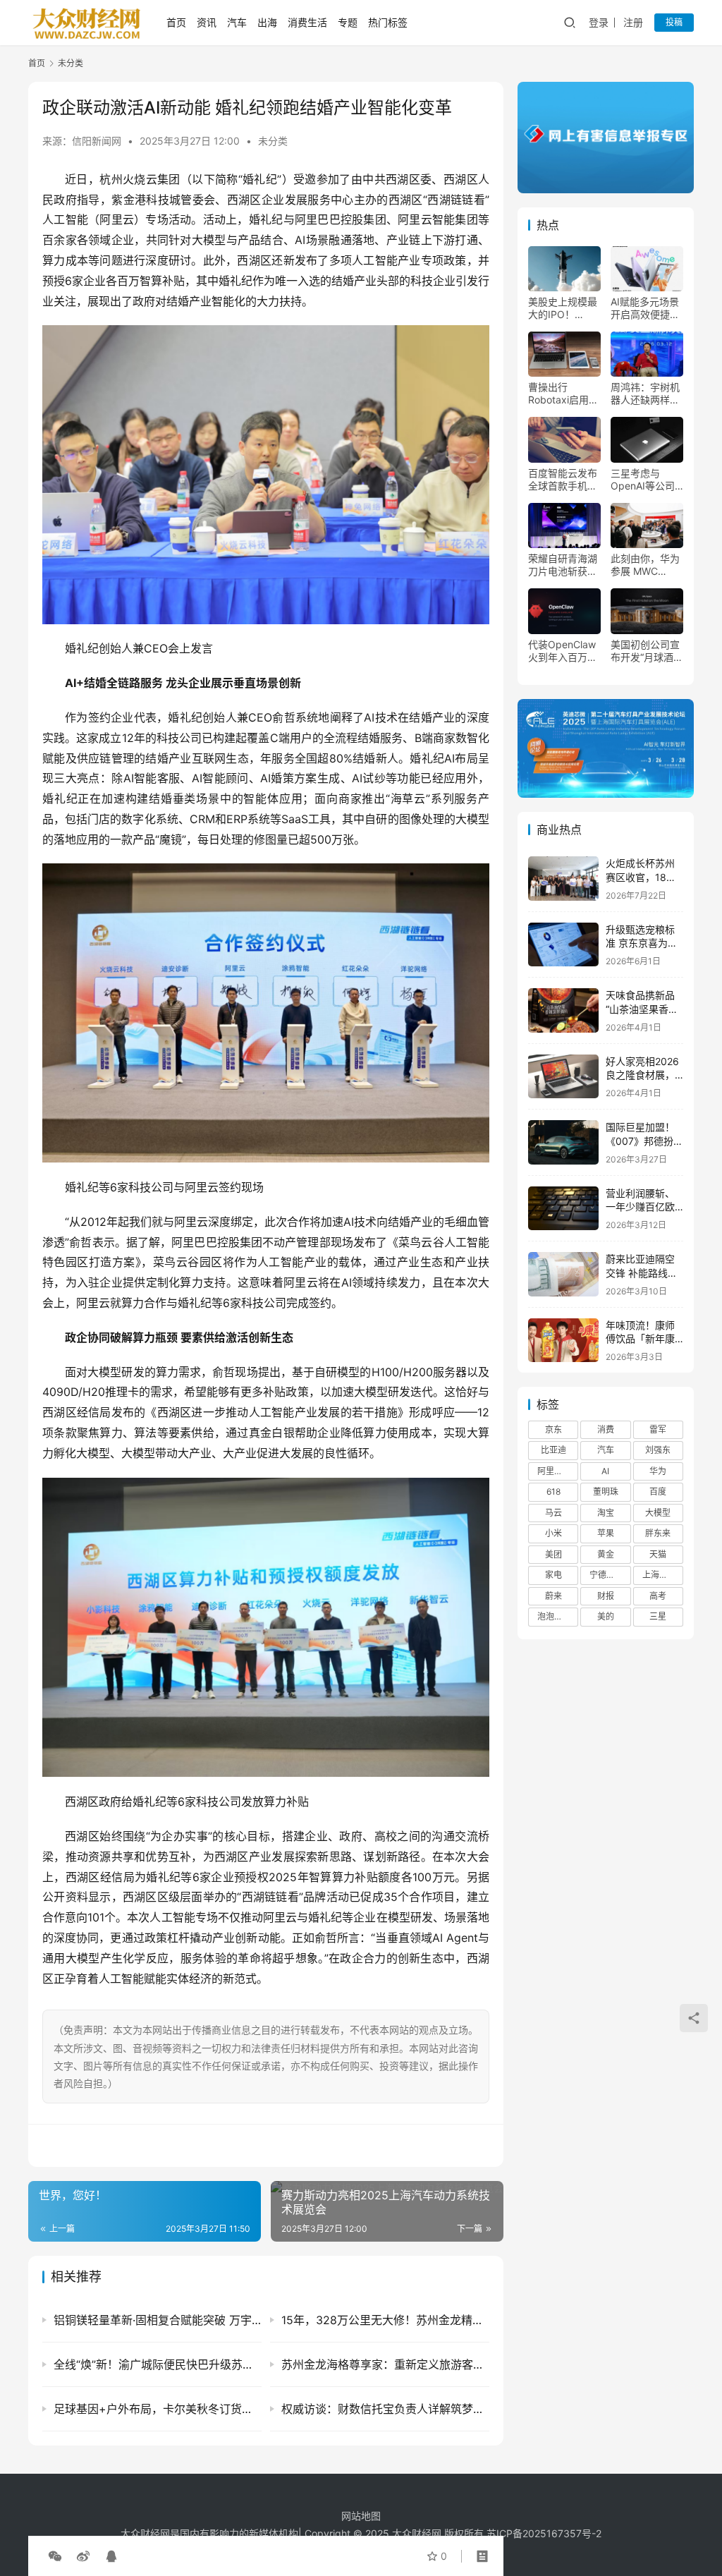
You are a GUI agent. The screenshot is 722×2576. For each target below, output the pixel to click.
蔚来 (553, 1596)
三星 (658, 1616)
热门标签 (388, 22)
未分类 (273, 141)
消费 (606, 1429)
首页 (176, 22)
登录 (599, 22)
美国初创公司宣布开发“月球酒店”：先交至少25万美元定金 (645, 651)
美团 (553, 1554)
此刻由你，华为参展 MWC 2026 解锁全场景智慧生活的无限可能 (645, 565)
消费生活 (307, 22)
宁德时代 (606, 1575)
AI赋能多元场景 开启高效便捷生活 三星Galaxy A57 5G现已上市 (645, 308)
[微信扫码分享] (55, 2556)
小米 (553, 1533)
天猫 (658, 1554)
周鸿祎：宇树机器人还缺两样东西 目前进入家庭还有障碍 (647, 394)
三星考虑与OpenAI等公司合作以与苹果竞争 (645, 480)
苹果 (606, 1533)
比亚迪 (553, 1450)
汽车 (237, 22)
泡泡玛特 (554, 1616)
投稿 (674, 22)
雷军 (658, 1429)
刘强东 (658, 1450)
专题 (348, 22)
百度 (658, 1491)
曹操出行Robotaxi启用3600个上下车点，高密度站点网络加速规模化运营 (563, 394)
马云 (553, 1513)
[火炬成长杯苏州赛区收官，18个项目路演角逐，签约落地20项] (563, 879)
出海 (267, 22)
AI (605, 1471)
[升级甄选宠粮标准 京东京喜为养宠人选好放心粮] (563, 945)
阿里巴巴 (554, 1471)
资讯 (207, 22)
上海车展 (659, 1575)
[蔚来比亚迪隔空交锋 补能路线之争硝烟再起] (563, 1274)
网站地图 (361, 2516)
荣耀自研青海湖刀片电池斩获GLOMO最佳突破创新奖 (563, 565)
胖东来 (658, 1533)
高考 (658, 1596)
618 (553, 1491)
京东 (553, 1429)
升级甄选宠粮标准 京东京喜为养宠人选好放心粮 (642, 943)
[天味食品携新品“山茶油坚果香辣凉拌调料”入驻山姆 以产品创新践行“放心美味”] (563, 1010)
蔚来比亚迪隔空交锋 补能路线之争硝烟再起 (642, 1272)
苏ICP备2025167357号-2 (544, 2533)
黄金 (606, 1554)
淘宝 (606, 1513)
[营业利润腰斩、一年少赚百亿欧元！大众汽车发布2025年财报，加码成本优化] (563, 1209)
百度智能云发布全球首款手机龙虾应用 (563, 480)
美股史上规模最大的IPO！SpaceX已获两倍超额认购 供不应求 (564, 308)
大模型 (658, 1513)
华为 (658, 1471)
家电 (553, 1575)
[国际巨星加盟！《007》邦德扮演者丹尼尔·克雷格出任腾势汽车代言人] (563, 1142)
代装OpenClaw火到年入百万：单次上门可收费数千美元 (563, 651)
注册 (633, 22)
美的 (606, 1616)
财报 (606, 1596)
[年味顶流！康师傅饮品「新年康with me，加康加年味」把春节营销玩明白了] (563, 1341)
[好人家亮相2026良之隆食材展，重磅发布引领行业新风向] (563, 1077)
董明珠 (606, 1491)
